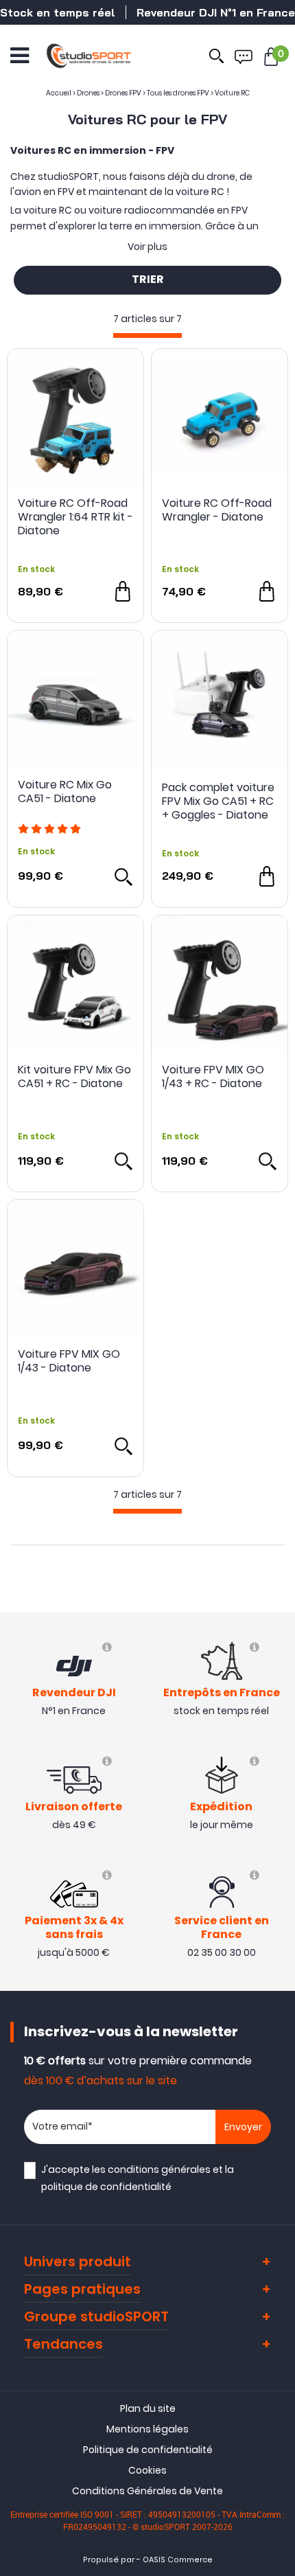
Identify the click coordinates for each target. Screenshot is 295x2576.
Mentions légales (147, 2429)
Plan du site (148, 2408)
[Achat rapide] (123, 591)
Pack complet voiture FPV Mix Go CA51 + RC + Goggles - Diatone (218, 801)
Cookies (147, 2470)
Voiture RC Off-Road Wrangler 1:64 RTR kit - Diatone (75, 517)
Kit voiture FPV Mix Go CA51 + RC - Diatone (74, 1077)
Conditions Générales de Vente (147, 2491)
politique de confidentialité (106, 2187)
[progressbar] (147, 335)
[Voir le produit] (123, 876)
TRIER (148, 280)
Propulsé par (109, 2560)
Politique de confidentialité (148, 2450)
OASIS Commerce (178, 2560)
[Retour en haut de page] (278, 1790)
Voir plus (147, 247)
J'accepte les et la (138, 2178)
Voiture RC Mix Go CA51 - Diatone (65, 792)
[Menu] (20, 56)
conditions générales (159, 2169)
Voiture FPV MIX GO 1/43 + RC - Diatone (213, 1077)
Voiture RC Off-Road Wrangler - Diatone (217, 511)
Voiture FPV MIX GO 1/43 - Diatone (69, 1361)
